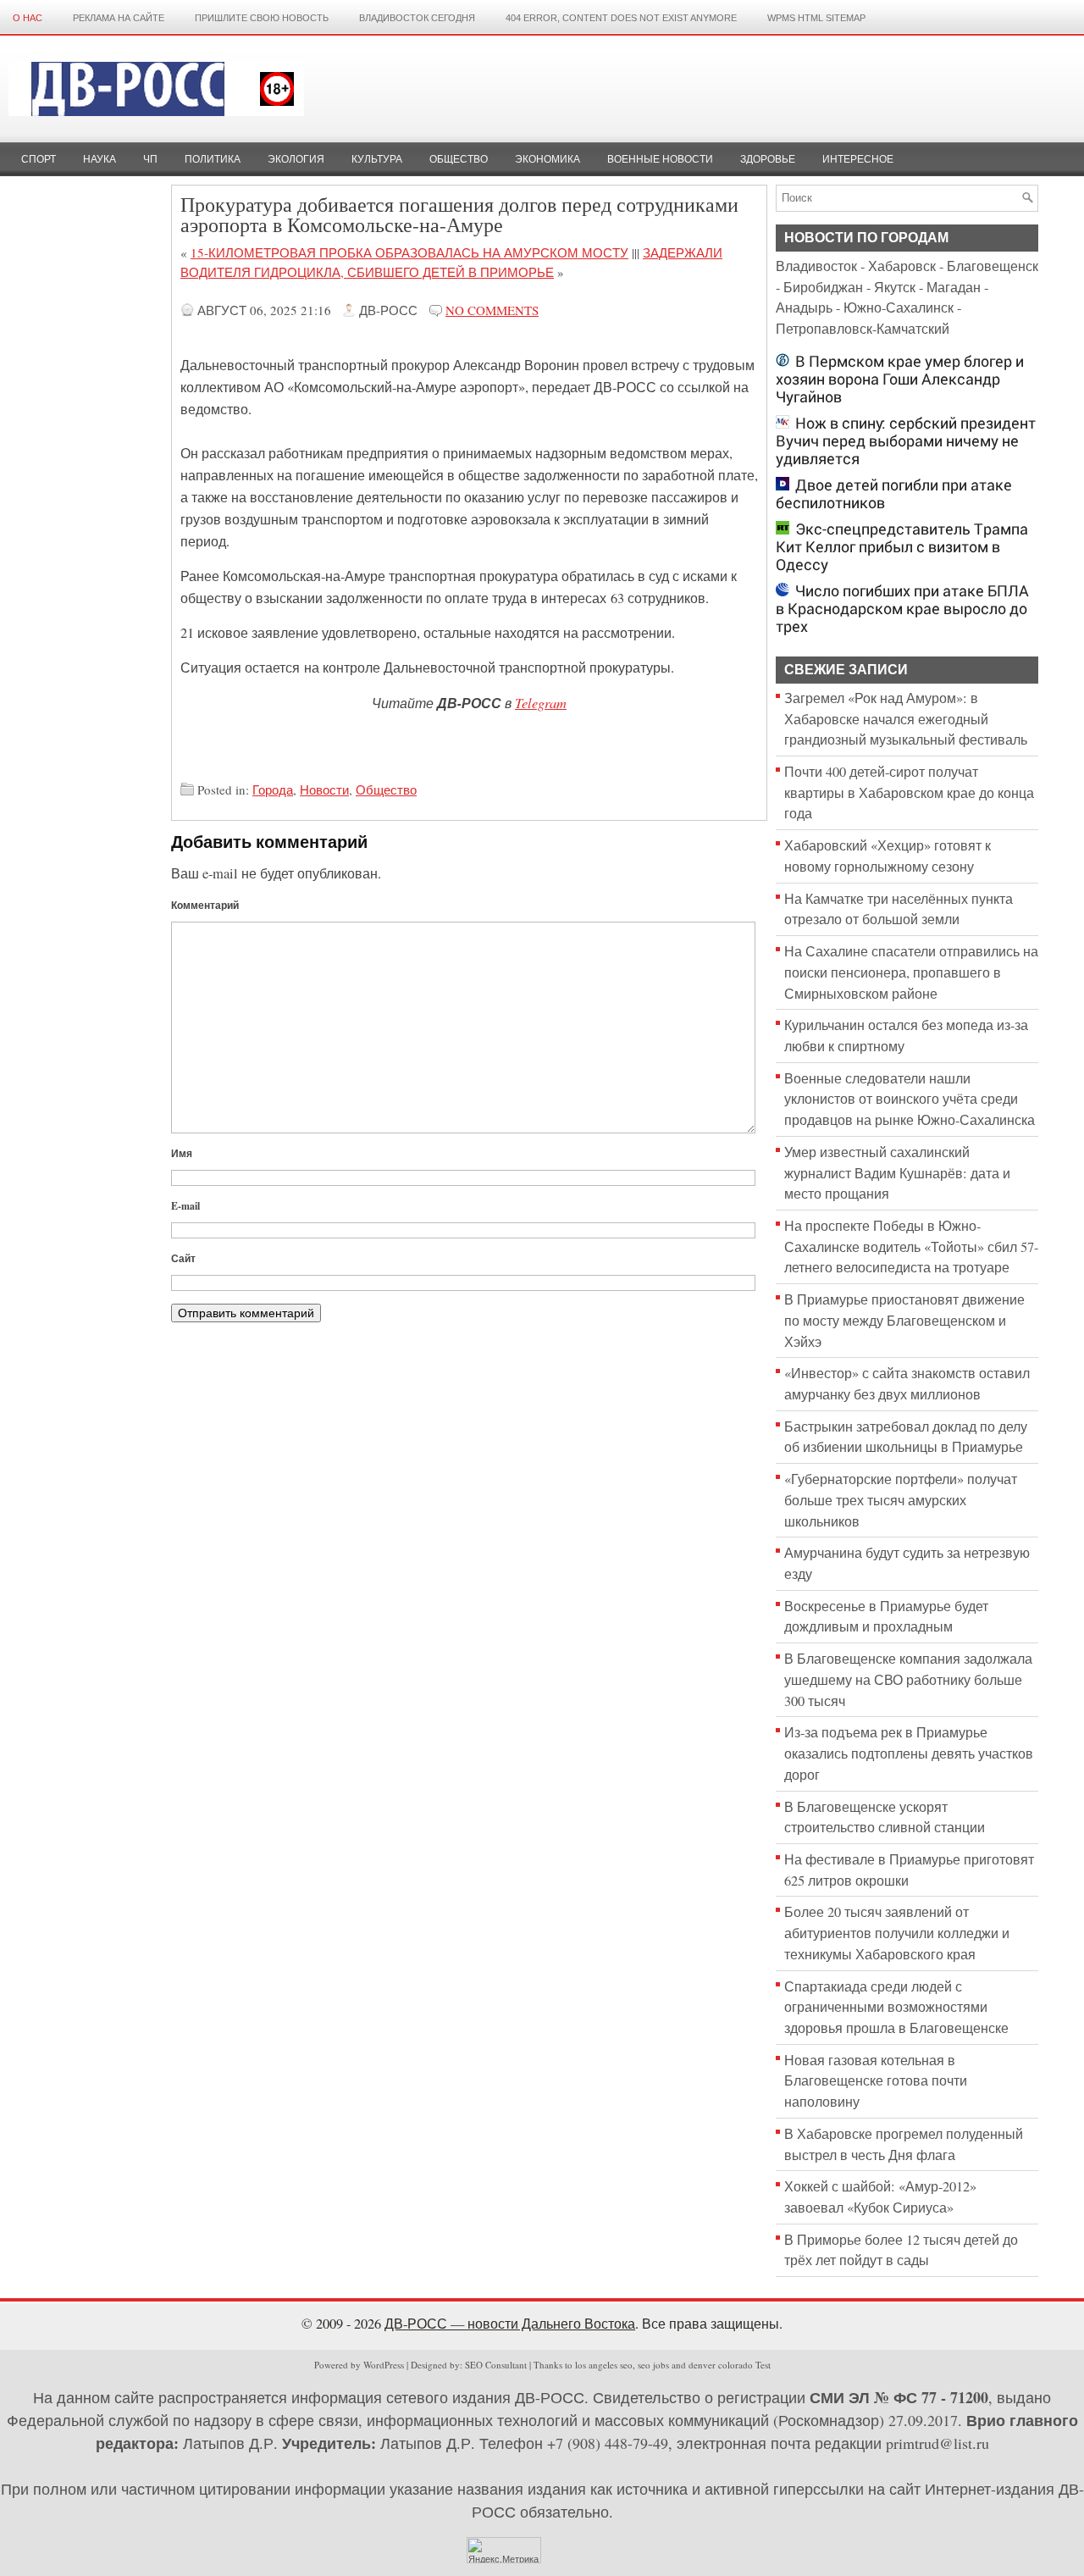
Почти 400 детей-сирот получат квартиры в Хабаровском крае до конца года (909, 792)
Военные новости (660, 159)
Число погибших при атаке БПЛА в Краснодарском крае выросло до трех (902, 609)
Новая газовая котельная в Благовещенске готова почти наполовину (876, 2081)
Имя (182, 1153)
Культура (377, 159)
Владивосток (816, 266)
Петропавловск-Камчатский (863, 329)
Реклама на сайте (119, 18)
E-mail (185, 1206)
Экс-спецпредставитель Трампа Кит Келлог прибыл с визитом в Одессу (902, 547)
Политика (213, 159)
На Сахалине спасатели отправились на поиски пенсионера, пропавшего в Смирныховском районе (911, 972)
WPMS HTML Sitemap (816, 18)
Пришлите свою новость (262, 18)
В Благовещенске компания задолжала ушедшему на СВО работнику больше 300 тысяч (908, 1679)
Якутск (895, 287)
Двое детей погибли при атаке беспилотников (894, 494)
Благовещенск (993, 266)
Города (273, 789)
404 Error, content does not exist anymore (621, 18)
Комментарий (205, 905)
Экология (296, 159)
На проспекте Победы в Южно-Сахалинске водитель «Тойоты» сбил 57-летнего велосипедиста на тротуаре (911, 1246)
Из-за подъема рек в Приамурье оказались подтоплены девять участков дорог (909, 1753)
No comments (492, 310)
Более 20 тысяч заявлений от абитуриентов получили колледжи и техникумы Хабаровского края (897, 1933)
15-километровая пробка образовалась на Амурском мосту (409, 252)
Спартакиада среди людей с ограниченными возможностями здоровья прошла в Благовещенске (896, 2007)
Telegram (541, 702)
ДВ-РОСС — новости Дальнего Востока (510, 2324)
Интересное (858, 159)
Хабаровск (902, 266)
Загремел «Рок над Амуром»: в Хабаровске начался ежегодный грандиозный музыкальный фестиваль (906, 719)
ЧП (150, 159)
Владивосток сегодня (417, 18)
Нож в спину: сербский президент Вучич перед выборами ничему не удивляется (906, 441)
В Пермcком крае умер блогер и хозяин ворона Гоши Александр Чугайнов (900, 379)
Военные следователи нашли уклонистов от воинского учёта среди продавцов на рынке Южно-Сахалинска (910, 1099)
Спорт (39, 159)
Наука (100, 159)
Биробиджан (823, 287)
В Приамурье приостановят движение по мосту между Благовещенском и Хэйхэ (904, 1320)
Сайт (183, 1258)
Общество (459, 159)
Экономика (548, 159)
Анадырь (804, 307)
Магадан (954, 287)
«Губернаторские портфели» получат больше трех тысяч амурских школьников (901, 1500)
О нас (28, 18)
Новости (324, 789)
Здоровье (768, 159)
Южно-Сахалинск (899, 307)
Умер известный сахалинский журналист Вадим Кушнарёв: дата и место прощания (897, 1173)
